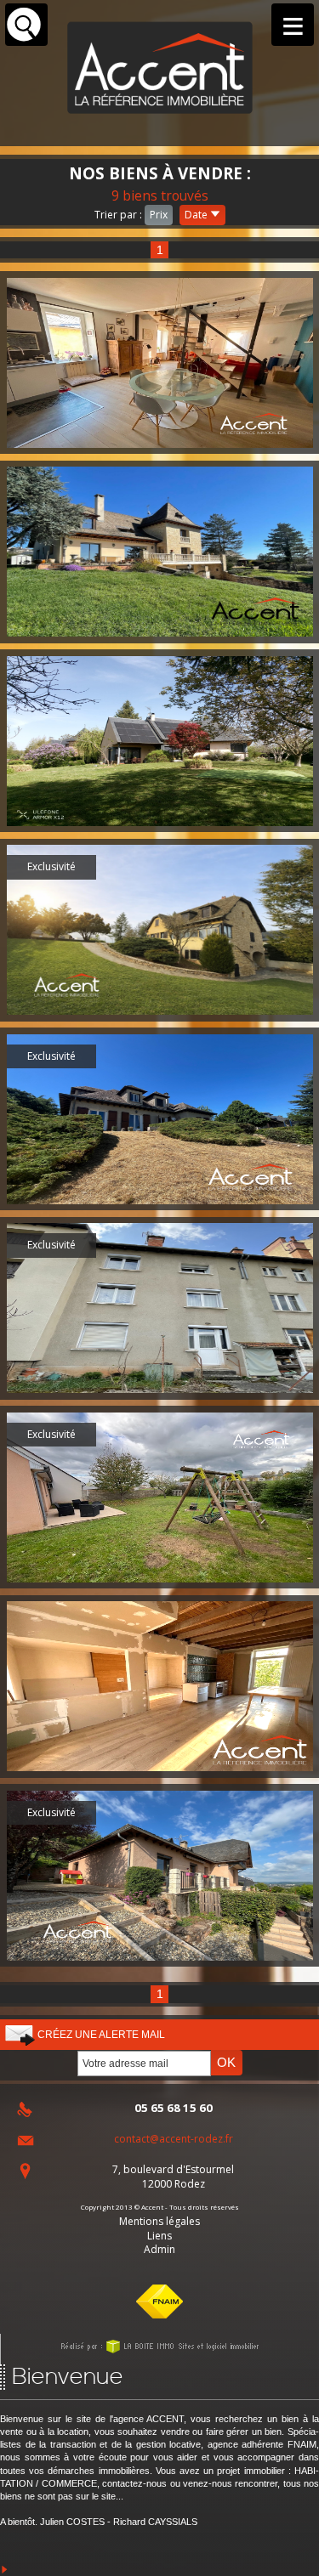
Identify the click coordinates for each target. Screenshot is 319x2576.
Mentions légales (159, 2221)
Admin (159, 2249)
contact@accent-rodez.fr (174, 2139)
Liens (159, 2236)
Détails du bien (160, 363)
